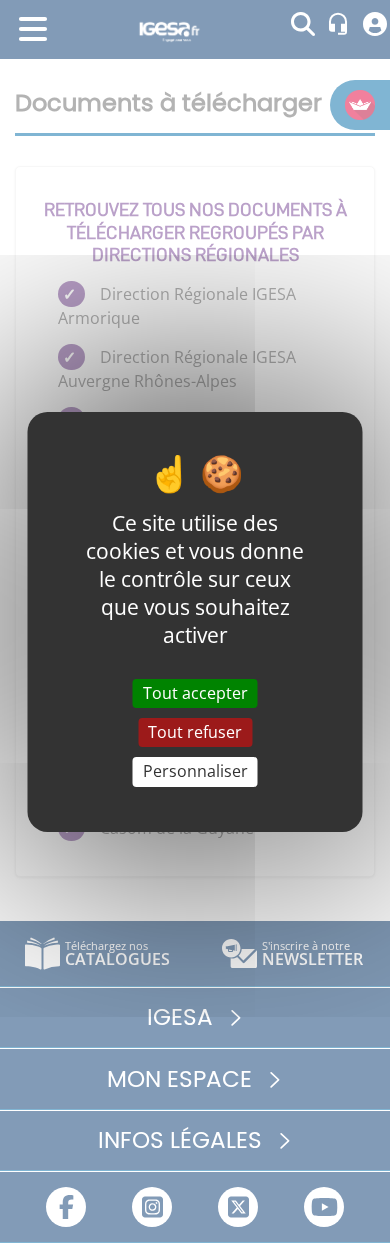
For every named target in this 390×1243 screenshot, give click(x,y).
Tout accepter (195, 693)
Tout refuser (195, 732)
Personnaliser (195, 771)
